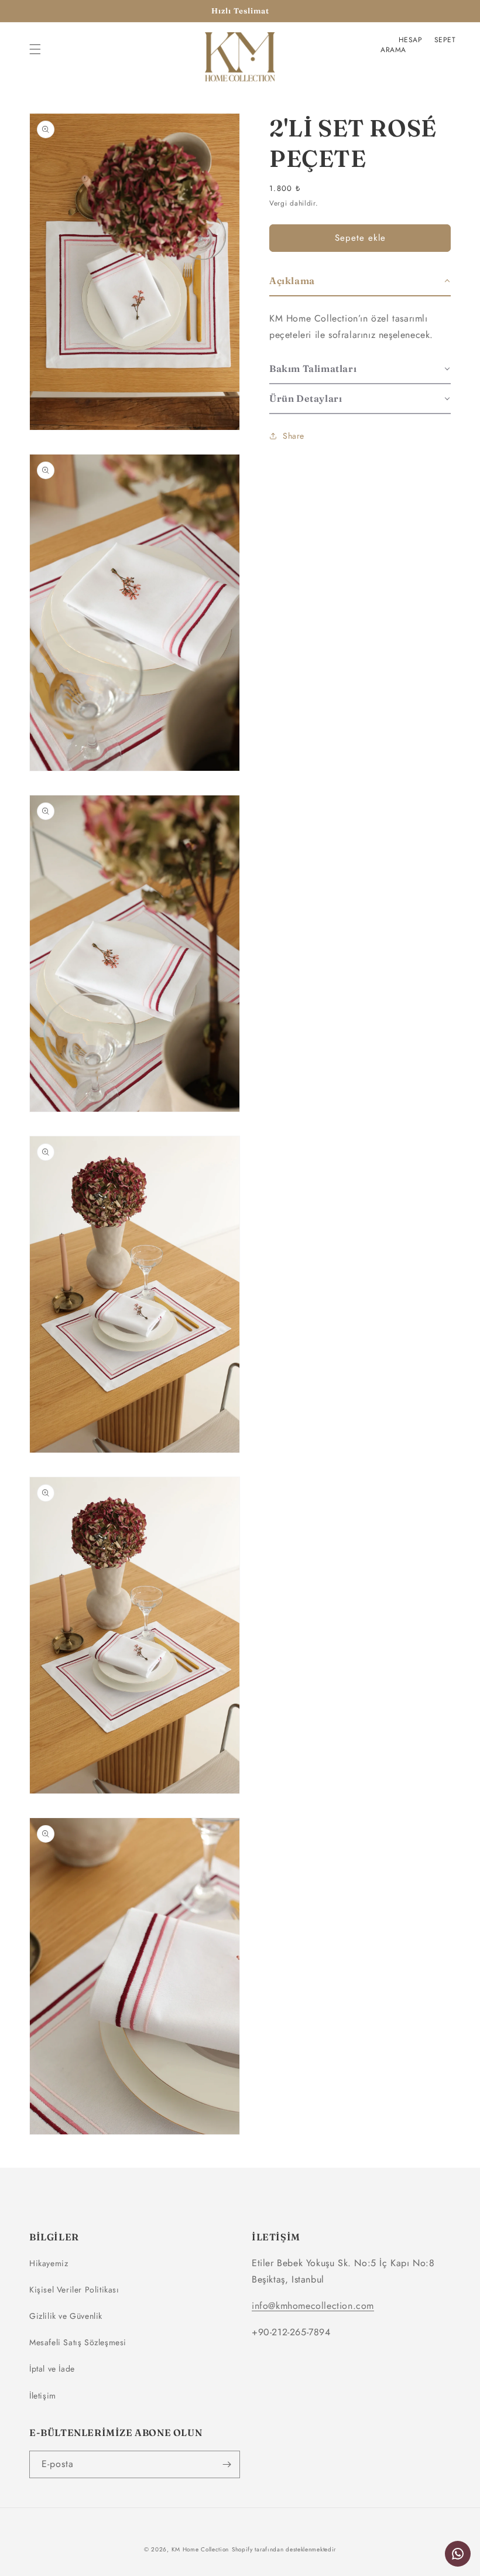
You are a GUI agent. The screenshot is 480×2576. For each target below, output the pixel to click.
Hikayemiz (49, 2263)
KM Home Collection (200, 2549)
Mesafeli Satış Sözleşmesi (78, 2342)
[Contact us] (458, 2554)
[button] (35, 49)
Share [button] (294, 436)
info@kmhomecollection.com (313, 2306)
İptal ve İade (52, 2369)
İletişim (43, 2396)
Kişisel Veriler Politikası (74, 2290)
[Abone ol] (227, 2464)
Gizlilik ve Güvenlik (66, 2316)
